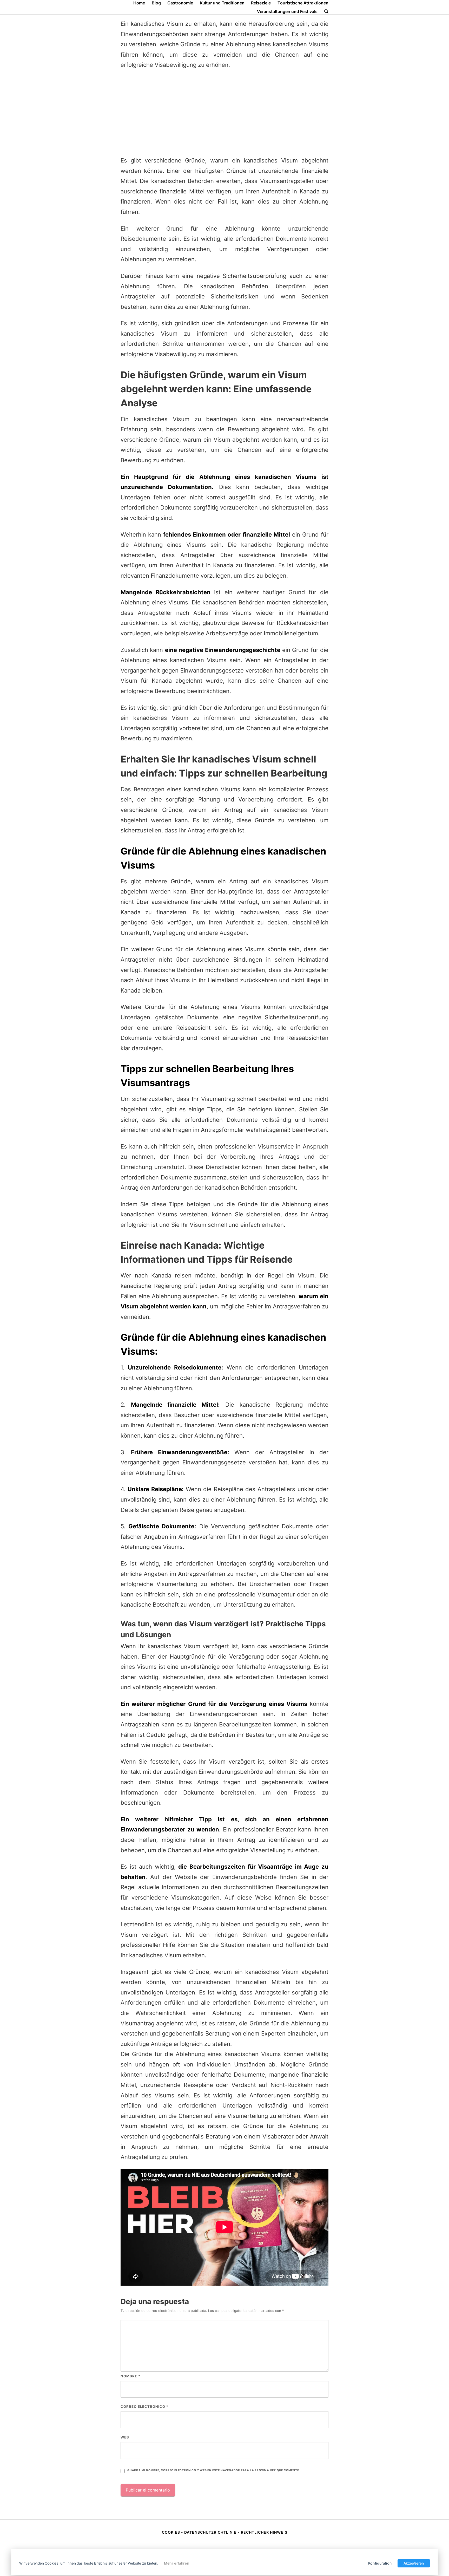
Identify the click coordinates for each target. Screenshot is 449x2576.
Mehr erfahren (177, 2563)
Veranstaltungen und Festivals (287, 11)
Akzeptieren (414, 2563)
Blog (156, 3)
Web (125, 2437)
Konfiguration (380, 2563)
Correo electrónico (144, 2407)
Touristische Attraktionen (303, 3)
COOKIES (171, 2532)
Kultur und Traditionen (222, 3)
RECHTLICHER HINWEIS (264, 2532)
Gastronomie (180, 3)
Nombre (130, 2376)
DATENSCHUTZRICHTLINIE (210, 2532)
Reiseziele (261, 3)
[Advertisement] (224, 113)
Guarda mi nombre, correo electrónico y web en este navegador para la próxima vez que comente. (214, 2470)
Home (139, 3)
